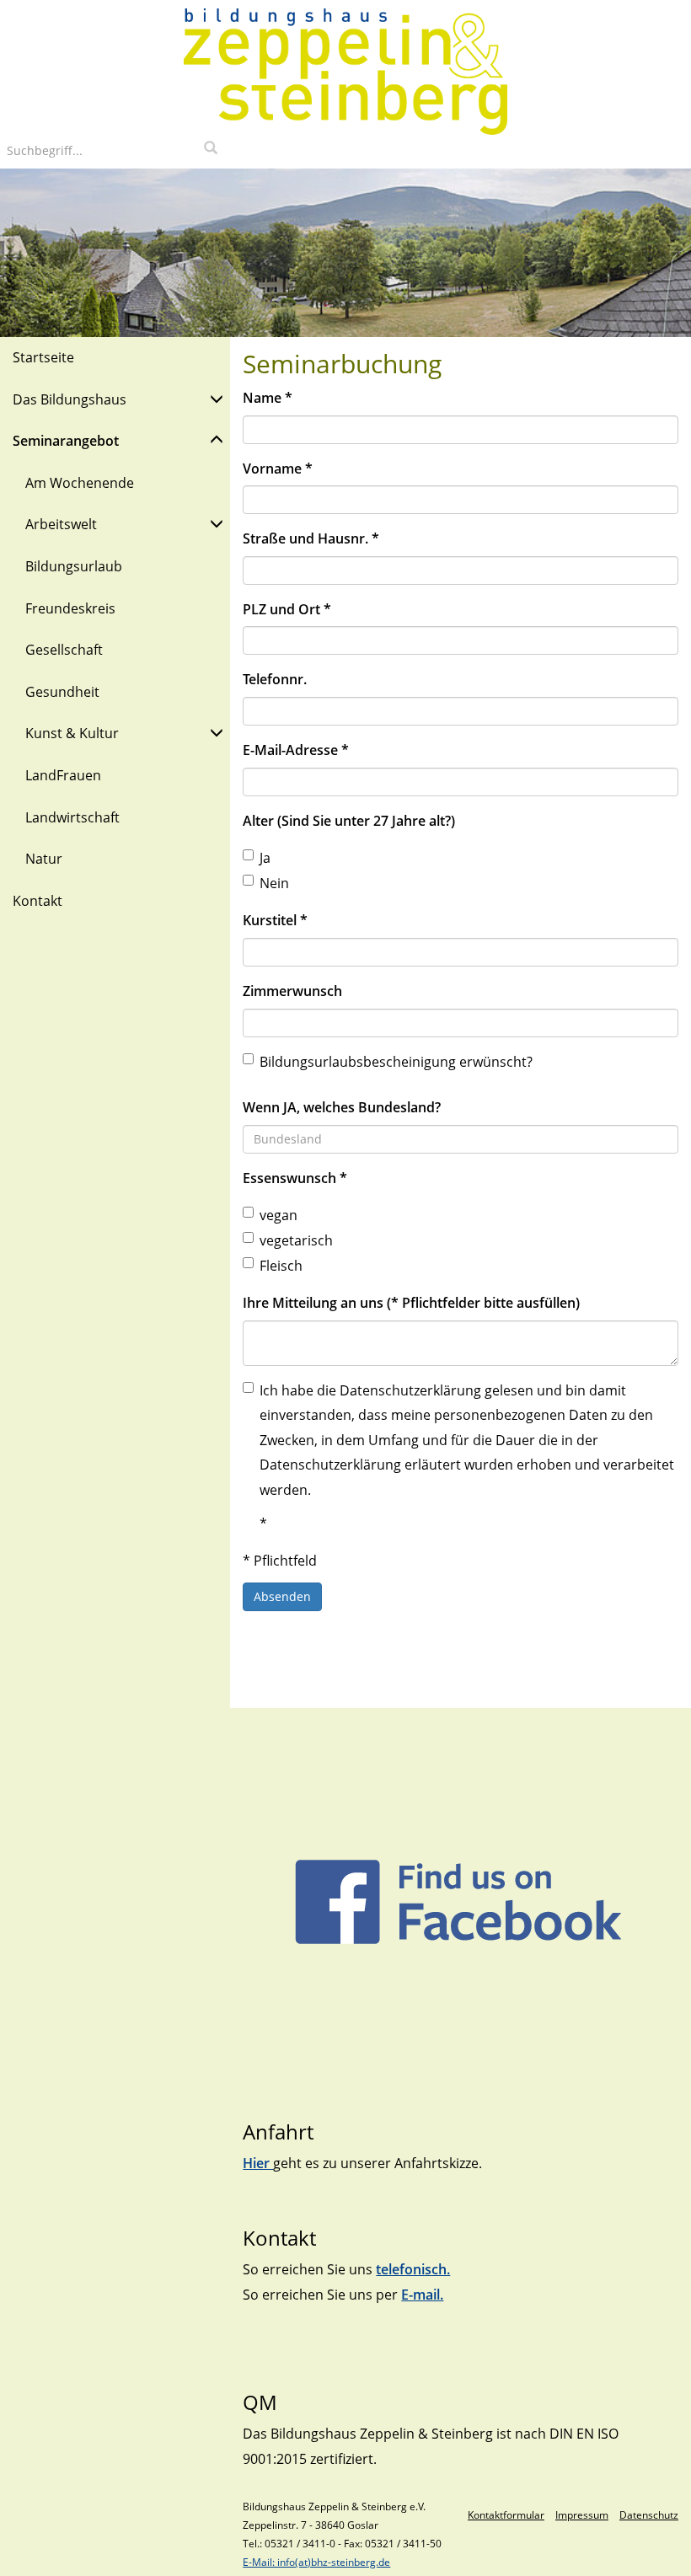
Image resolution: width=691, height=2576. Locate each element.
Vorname (278, 469)
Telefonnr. (275, 679)
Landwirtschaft (72, 817)
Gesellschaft (64, 650)
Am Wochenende (80, 483)
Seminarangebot (66, 441)
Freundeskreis (70, 608)
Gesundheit (62, 692)
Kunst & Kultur (72, 733)
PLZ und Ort (287, 609)
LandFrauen (63, 775)
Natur (44, 859)
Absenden (282, 1596)
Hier (258, 2163)
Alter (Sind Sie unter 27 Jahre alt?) (349, 821)
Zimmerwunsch (292, 991)
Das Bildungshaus (70, 399)
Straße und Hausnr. (311, 538)
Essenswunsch (295, 1178)
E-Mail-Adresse (296, 750)
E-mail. (422, 2295)
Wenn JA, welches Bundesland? (342, 1107)
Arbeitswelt (61, 524)
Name (268, 398)
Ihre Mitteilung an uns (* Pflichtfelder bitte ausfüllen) (411, 1303)
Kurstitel (275, 920)
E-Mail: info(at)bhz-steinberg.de (316, 2562)
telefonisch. (413, 2269)
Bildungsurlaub (74, 566)
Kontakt (37, 901)
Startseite (43, 357)
